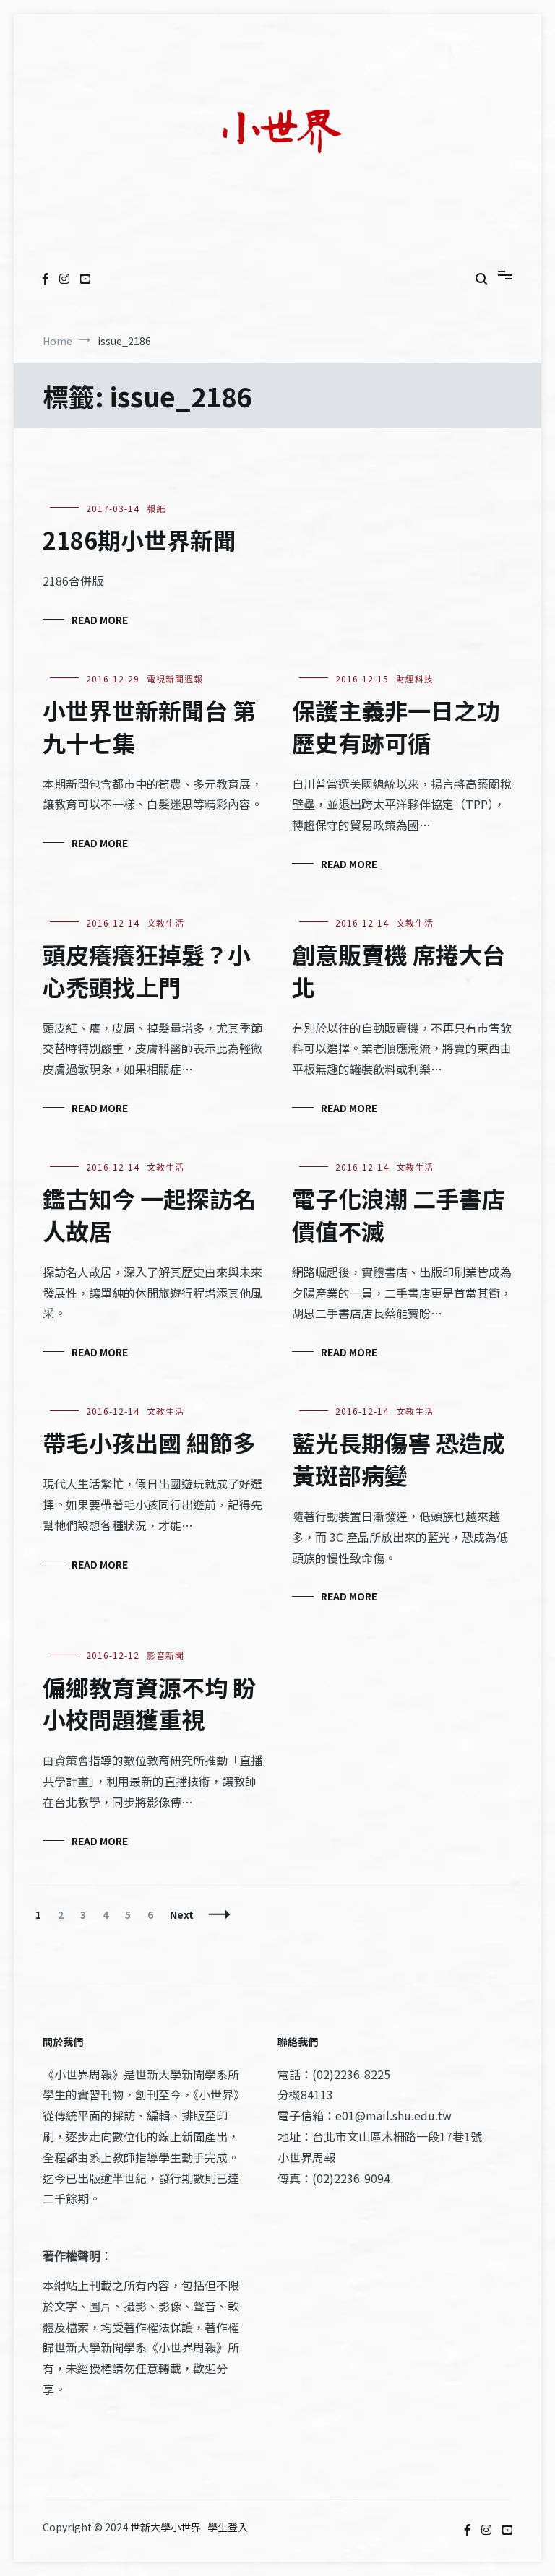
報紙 (156, 508)
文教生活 (165, 923)
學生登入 (228, 2527)
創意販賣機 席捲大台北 (399, 970)
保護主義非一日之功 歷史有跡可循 (396, 726)
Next (182, 1914)
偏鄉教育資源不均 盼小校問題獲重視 (149, 1703)
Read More (100, 620)
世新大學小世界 (165, 2527)
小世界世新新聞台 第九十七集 (149, 726)
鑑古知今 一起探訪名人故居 (149, 1214)
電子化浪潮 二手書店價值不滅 (399, 1214)
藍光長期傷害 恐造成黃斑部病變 (399, 1458)
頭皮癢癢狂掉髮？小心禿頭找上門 (147, 970)
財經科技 (415, 678)
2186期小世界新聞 (139, 539)
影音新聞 (165, 1655)
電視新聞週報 (175, 678)
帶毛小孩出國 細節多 (149, 1442)
